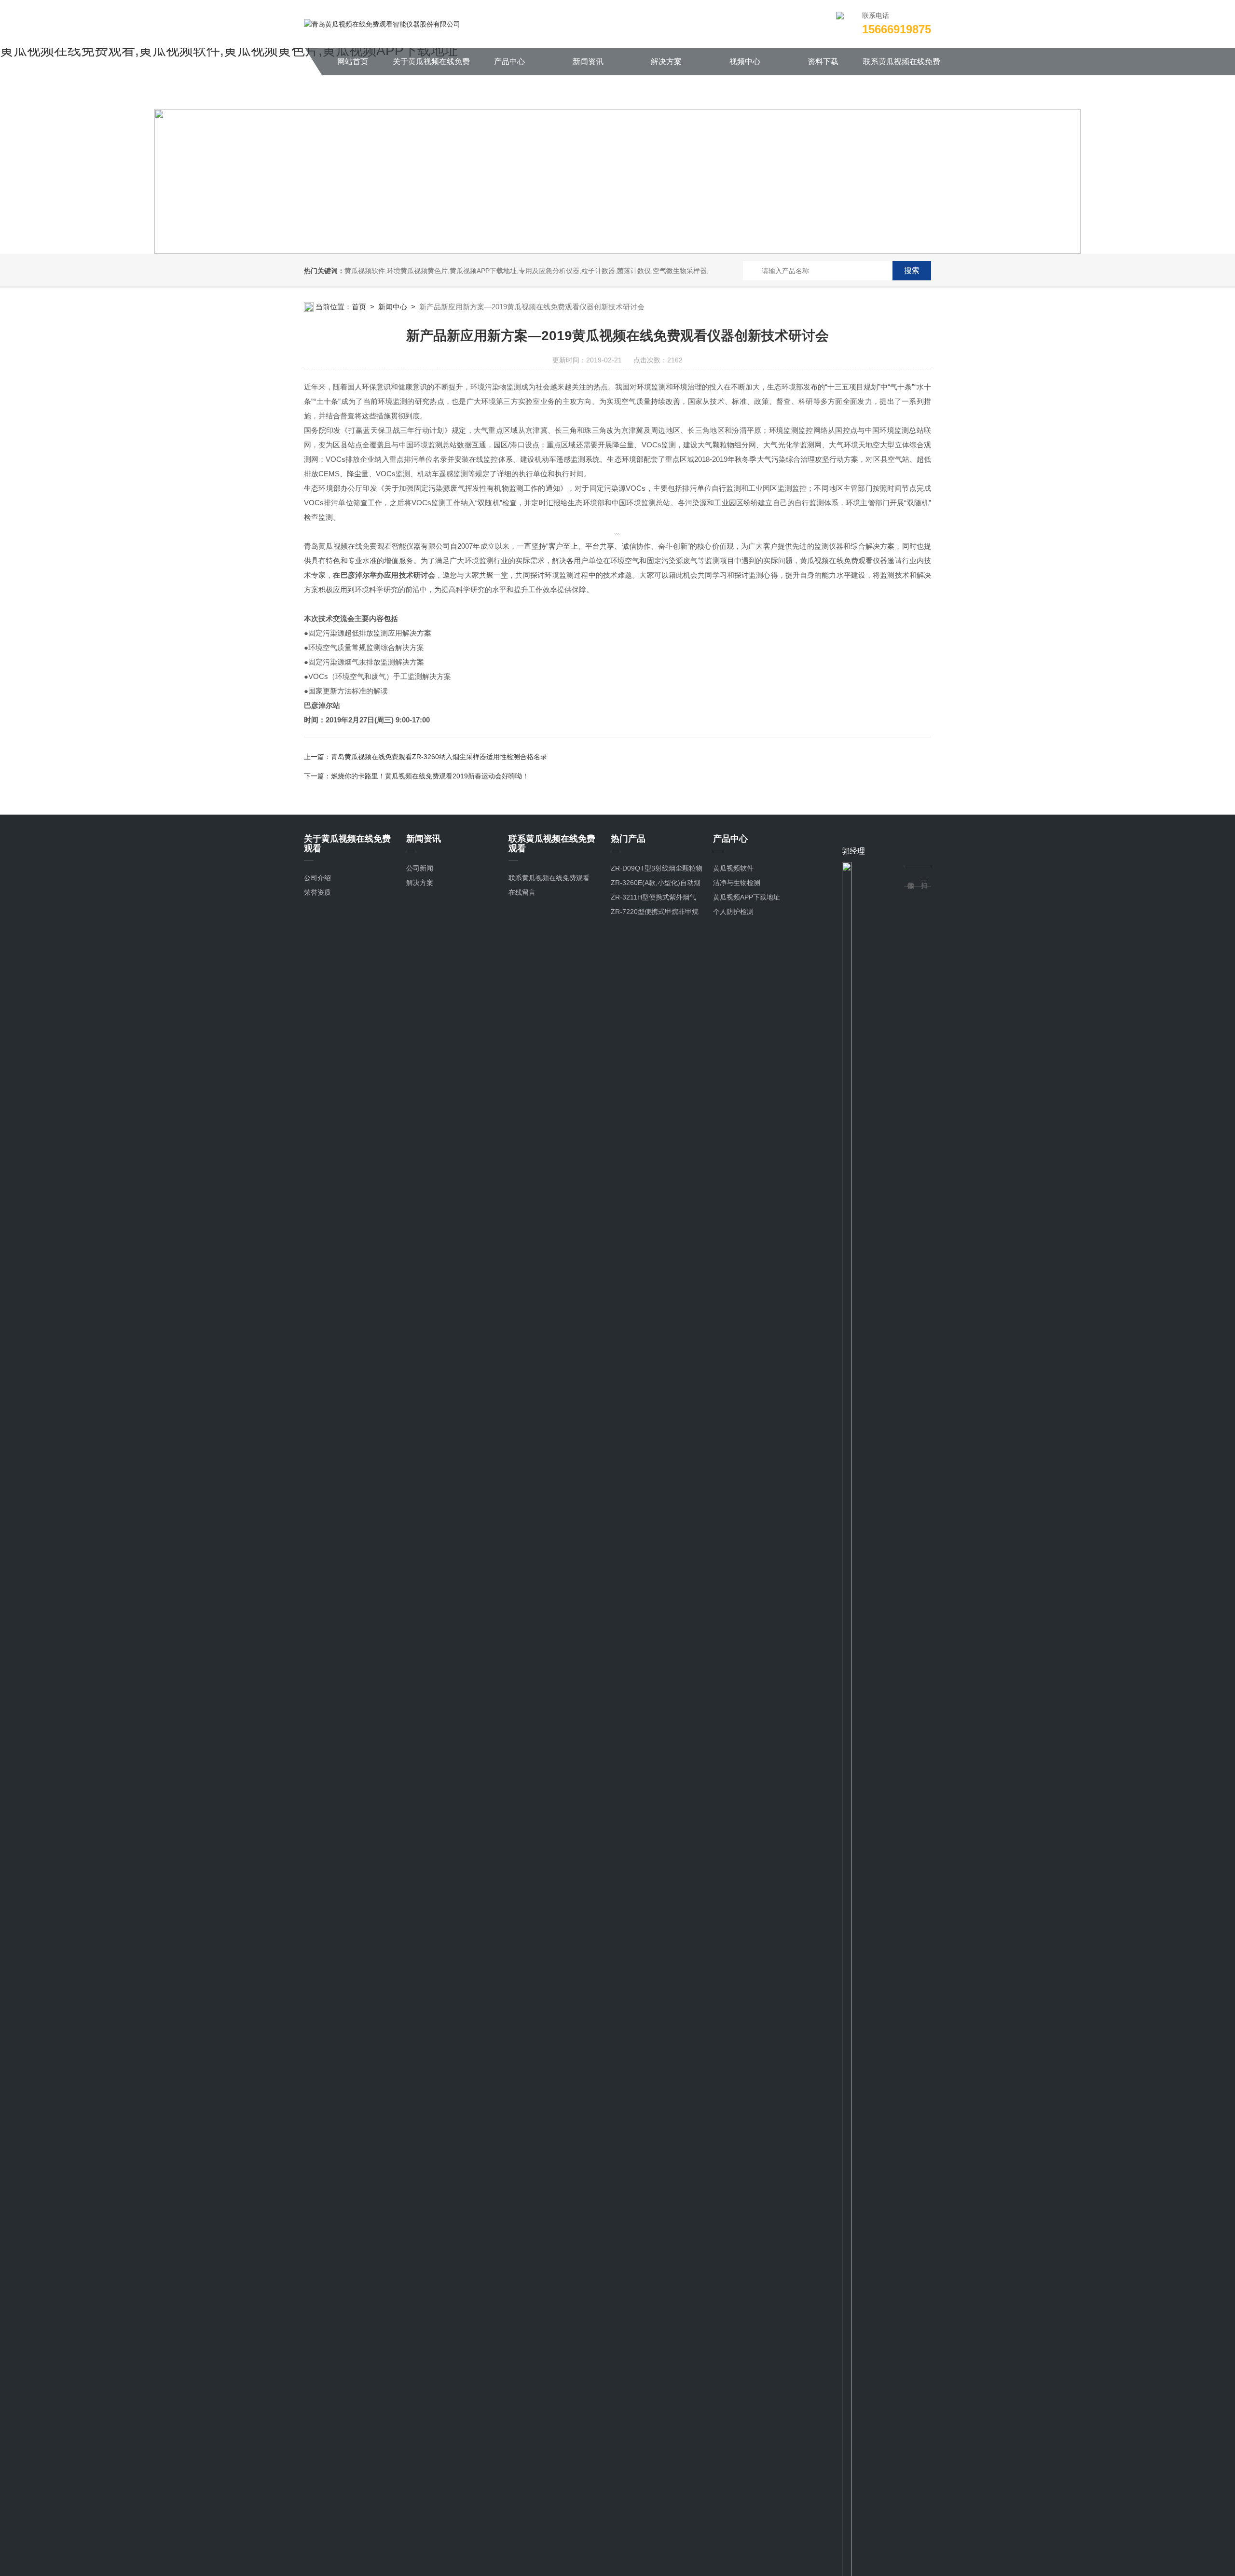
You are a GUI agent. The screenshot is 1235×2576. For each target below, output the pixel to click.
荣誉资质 (317, 892)
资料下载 (823, 62)
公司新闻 (420, 868)
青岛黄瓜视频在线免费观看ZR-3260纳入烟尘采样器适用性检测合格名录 (439, 757)
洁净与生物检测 (737, 883)
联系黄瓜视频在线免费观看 (902, 66)
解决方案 (666, 62)
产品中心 (509, 62)
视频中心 (745, 62)
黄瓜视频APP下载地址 (747, 897)
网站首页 (353, 62)
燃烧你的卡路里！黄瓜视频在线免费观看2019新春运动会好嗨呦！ (430, 776)
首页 (359, 307)
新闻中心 (393, 307)
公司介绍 (317, 878)
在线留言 (522, 892)
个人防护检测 (733, 912)
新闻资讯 (588, 62)
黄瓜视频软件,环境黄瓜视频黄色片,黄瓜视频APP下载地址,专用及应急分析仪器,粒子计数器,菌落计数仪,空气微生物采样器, (527, 271)
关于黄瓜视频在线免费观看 (431, 66)
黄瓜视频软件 (733, 868)
